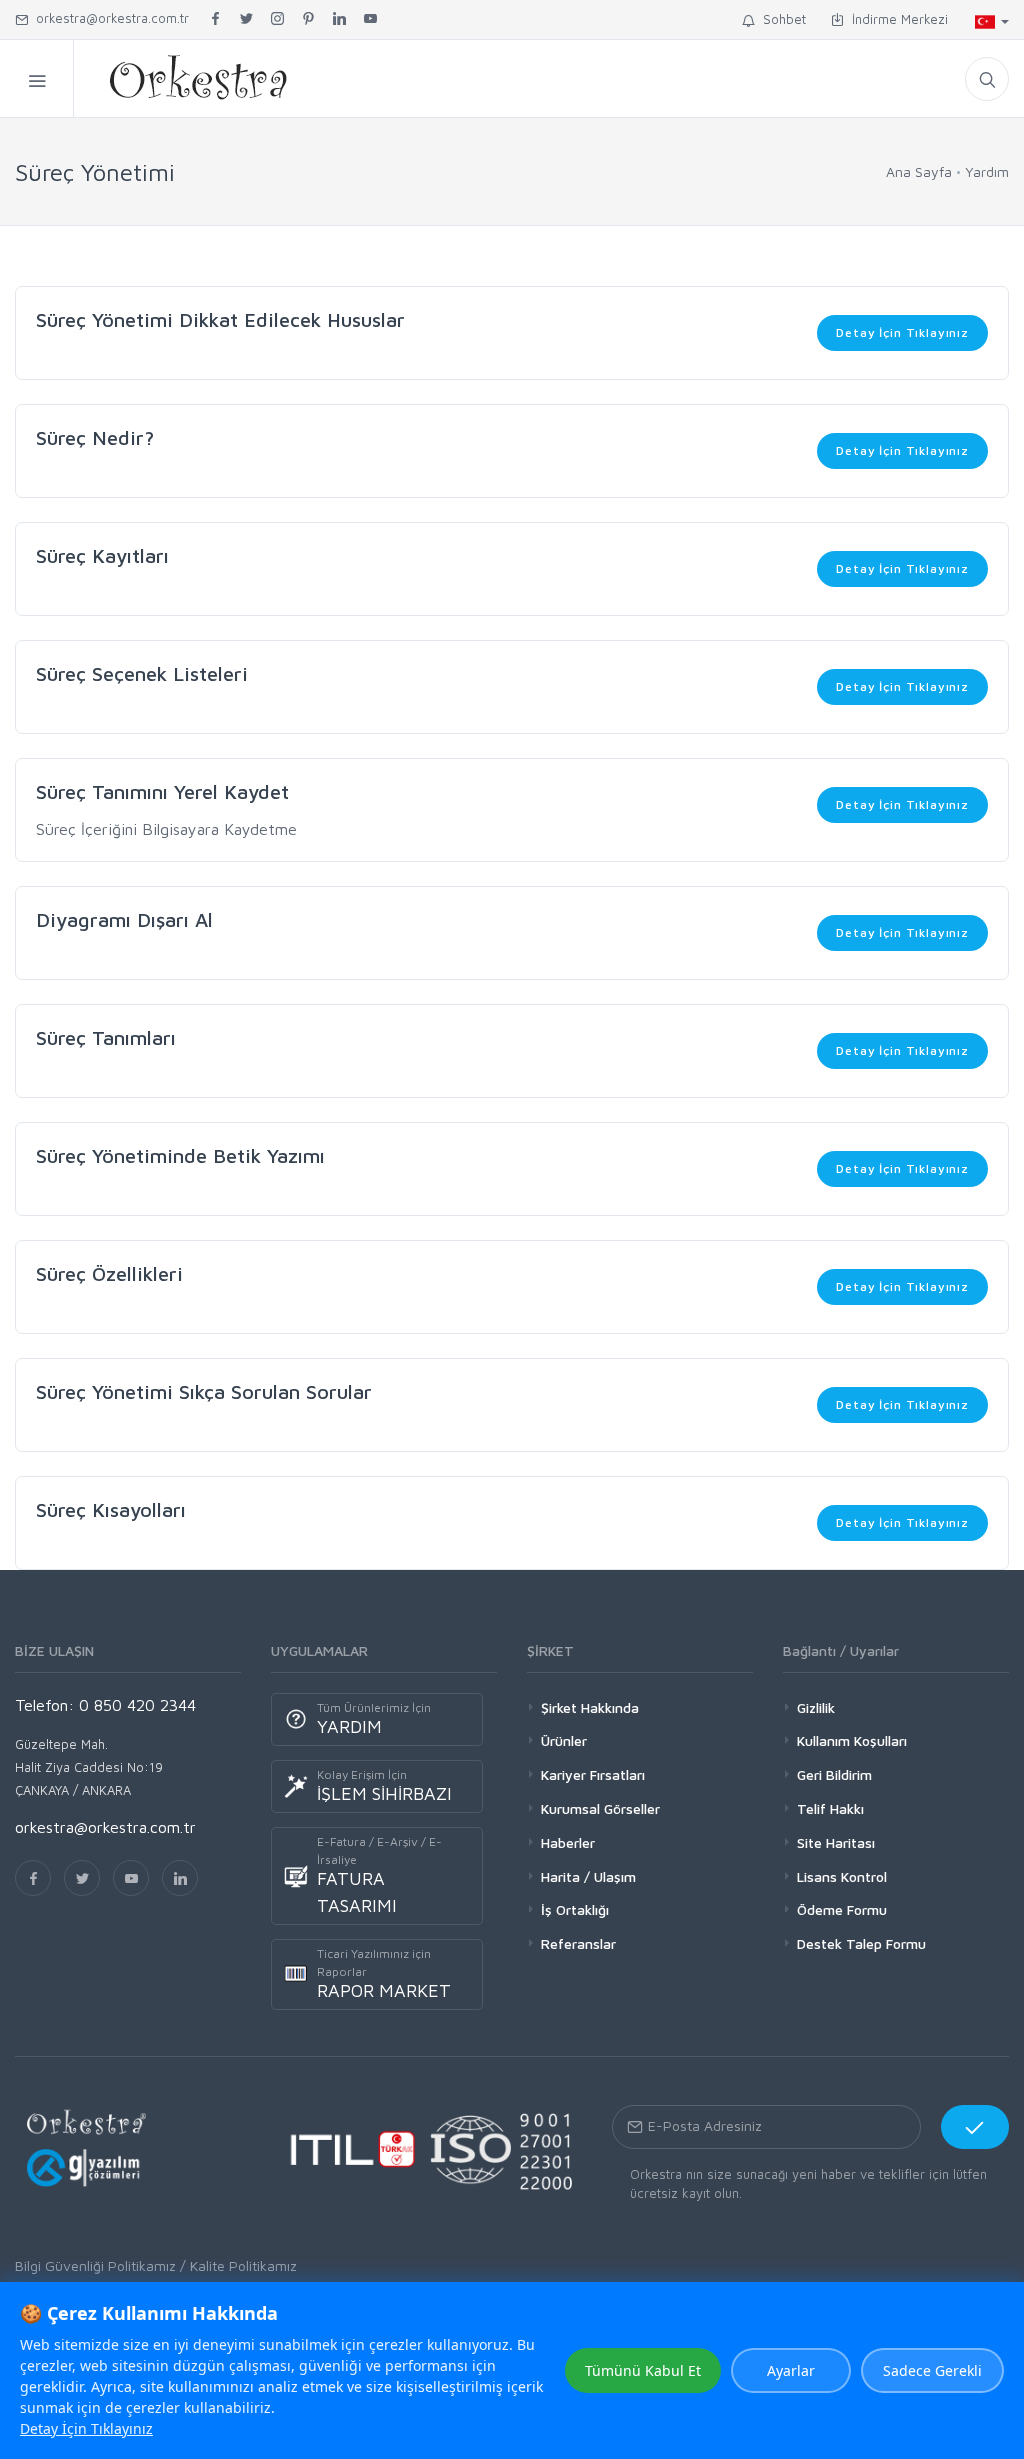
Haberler (568, 1842)
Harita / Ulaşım (588, 1876)
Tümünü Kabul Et (643, 2370)
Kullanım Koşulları (852, 1740)
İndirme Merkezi (896, 19)
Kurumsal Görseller (600, 1808)
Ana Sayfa (919, 171)
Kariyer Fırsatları (593, 1774)
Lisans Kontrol (842, 1876)
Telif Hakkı (830, 1808)
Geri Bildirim (834, 1774)
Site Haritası (836, 1842)
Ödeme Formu (842, 1909)
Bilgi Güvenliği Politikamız (95, 2265)
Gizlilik (816, 1707)
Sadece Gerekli (932, 2370)
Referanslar (578, 1943)
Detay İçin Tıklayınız (902, 332)
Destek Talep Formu (861, 1943)
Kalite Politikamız (243, 2265)
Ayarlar (791, 2370)
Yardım (987, 171)
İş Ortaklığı (575, 1909)
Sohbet (780, 19)
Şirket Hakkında (590, 1707)
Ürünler (564, 1740)
